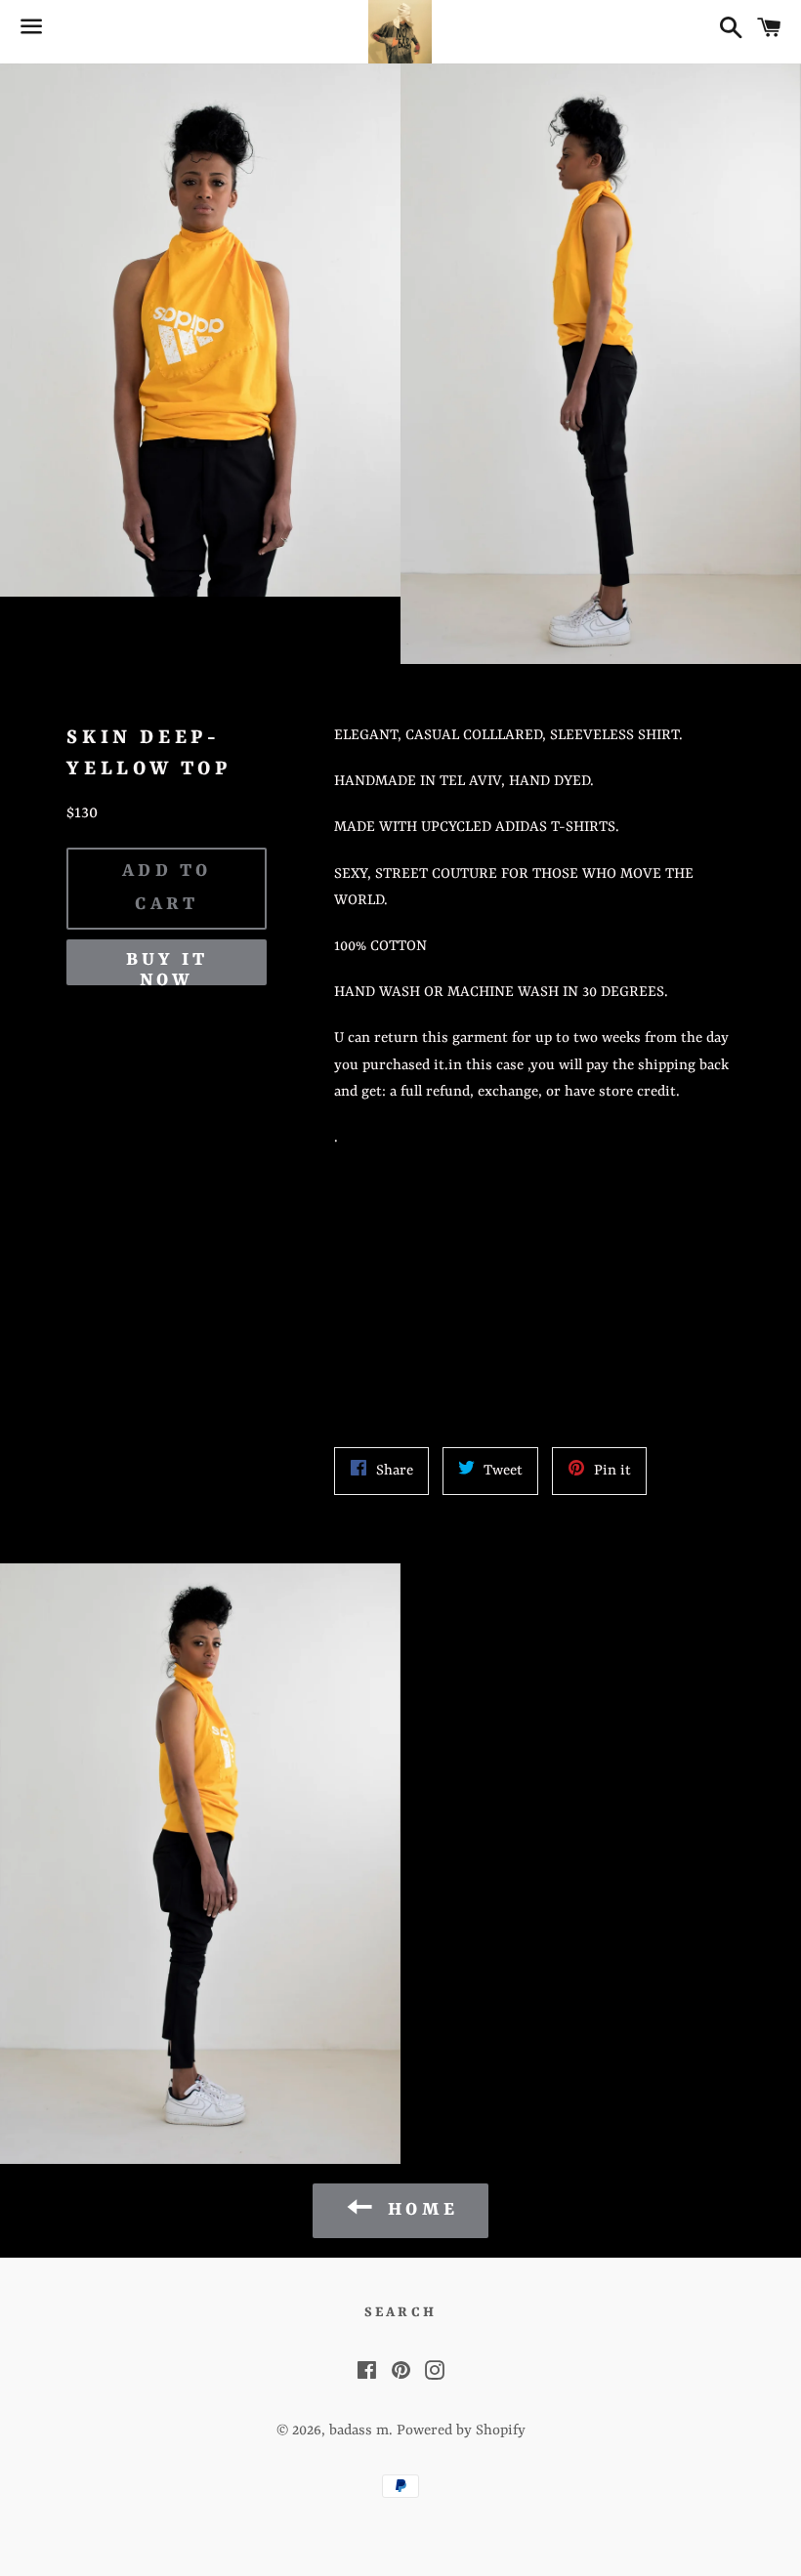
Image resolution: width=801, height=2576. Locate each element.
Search (400, 2312)
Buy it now (167, 968)
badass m (359, 2431)
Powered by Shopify (461, 2431)
